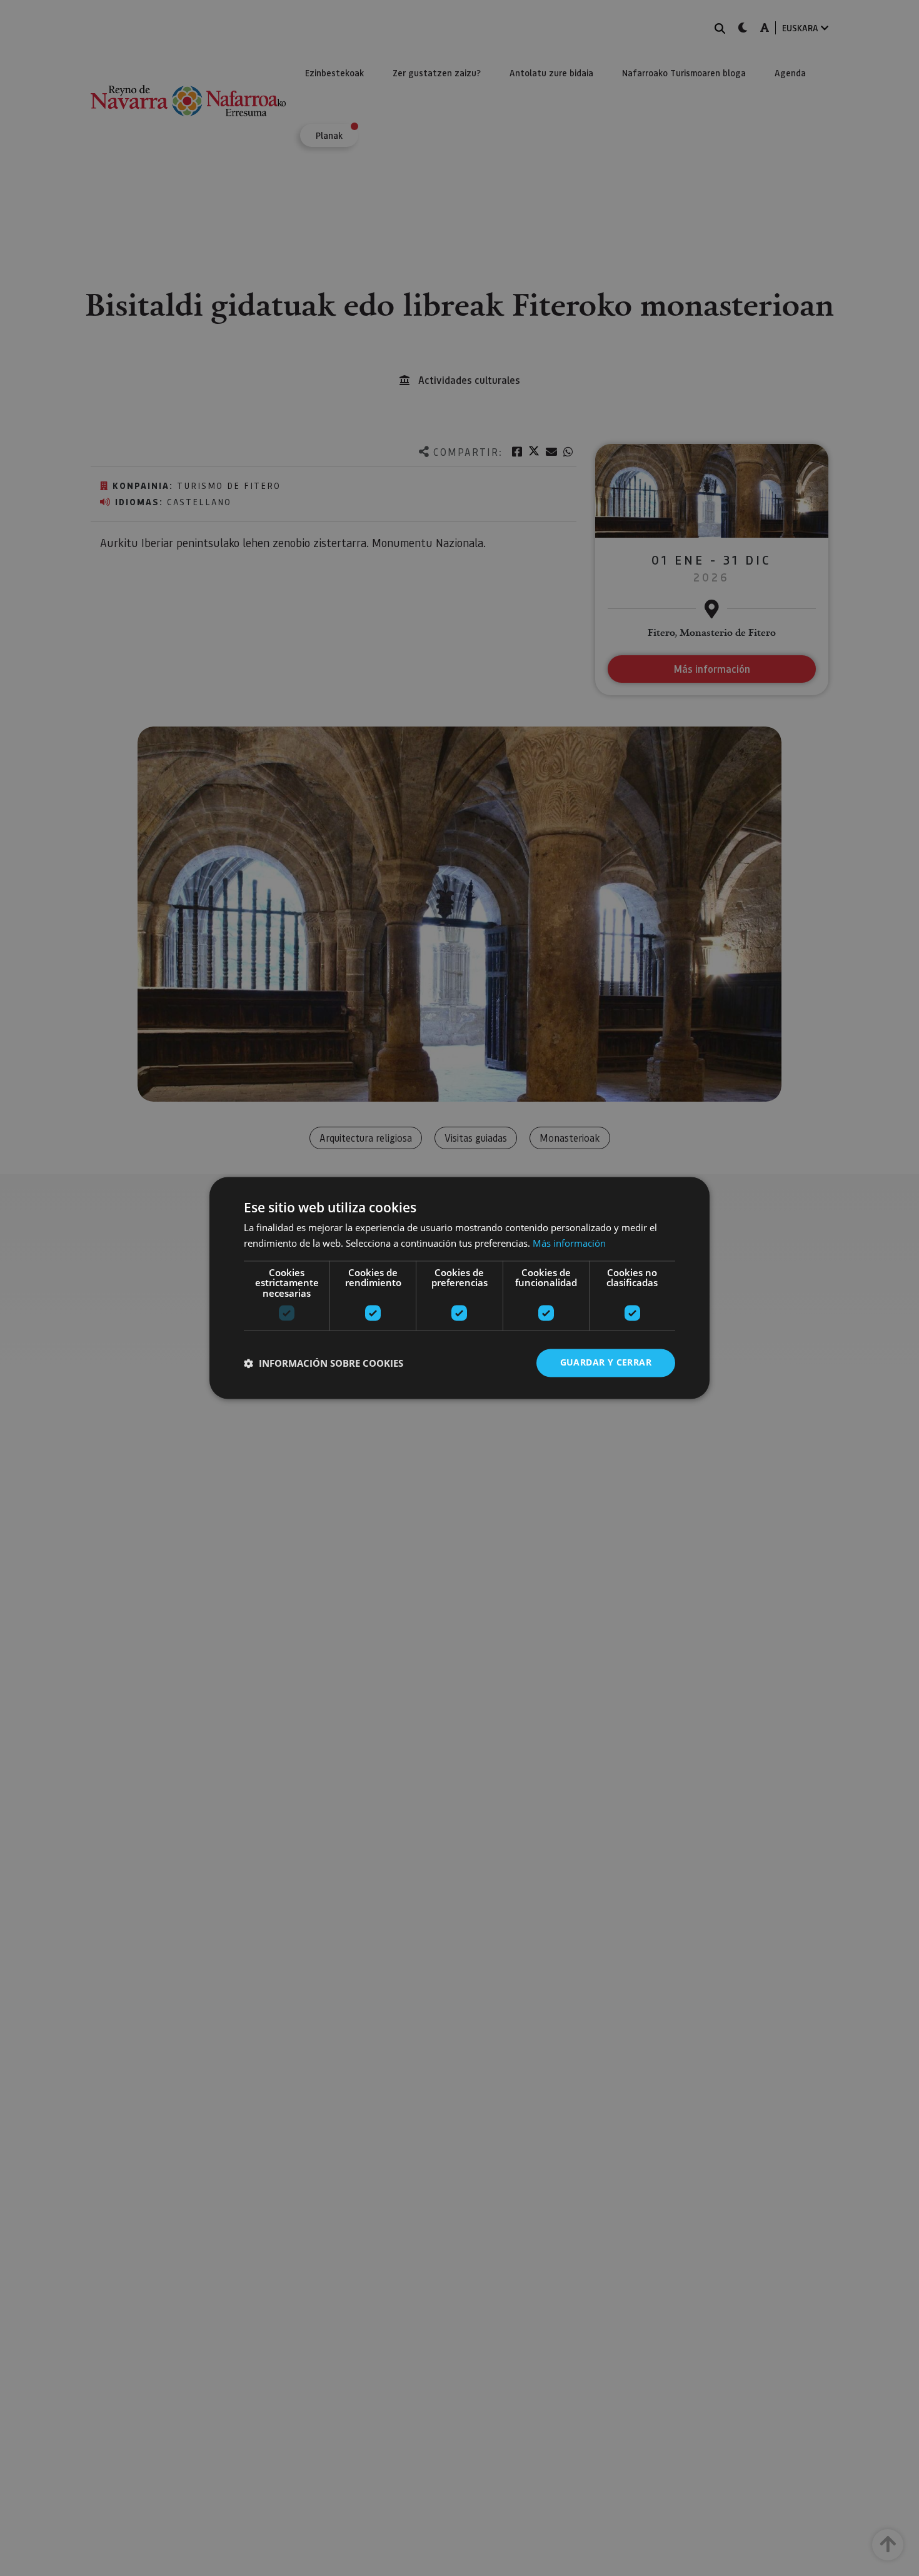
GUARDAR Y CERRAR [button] (606, 1363)
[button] (324, 1363)
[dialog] (459, 1288)
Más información (569, 1244)
